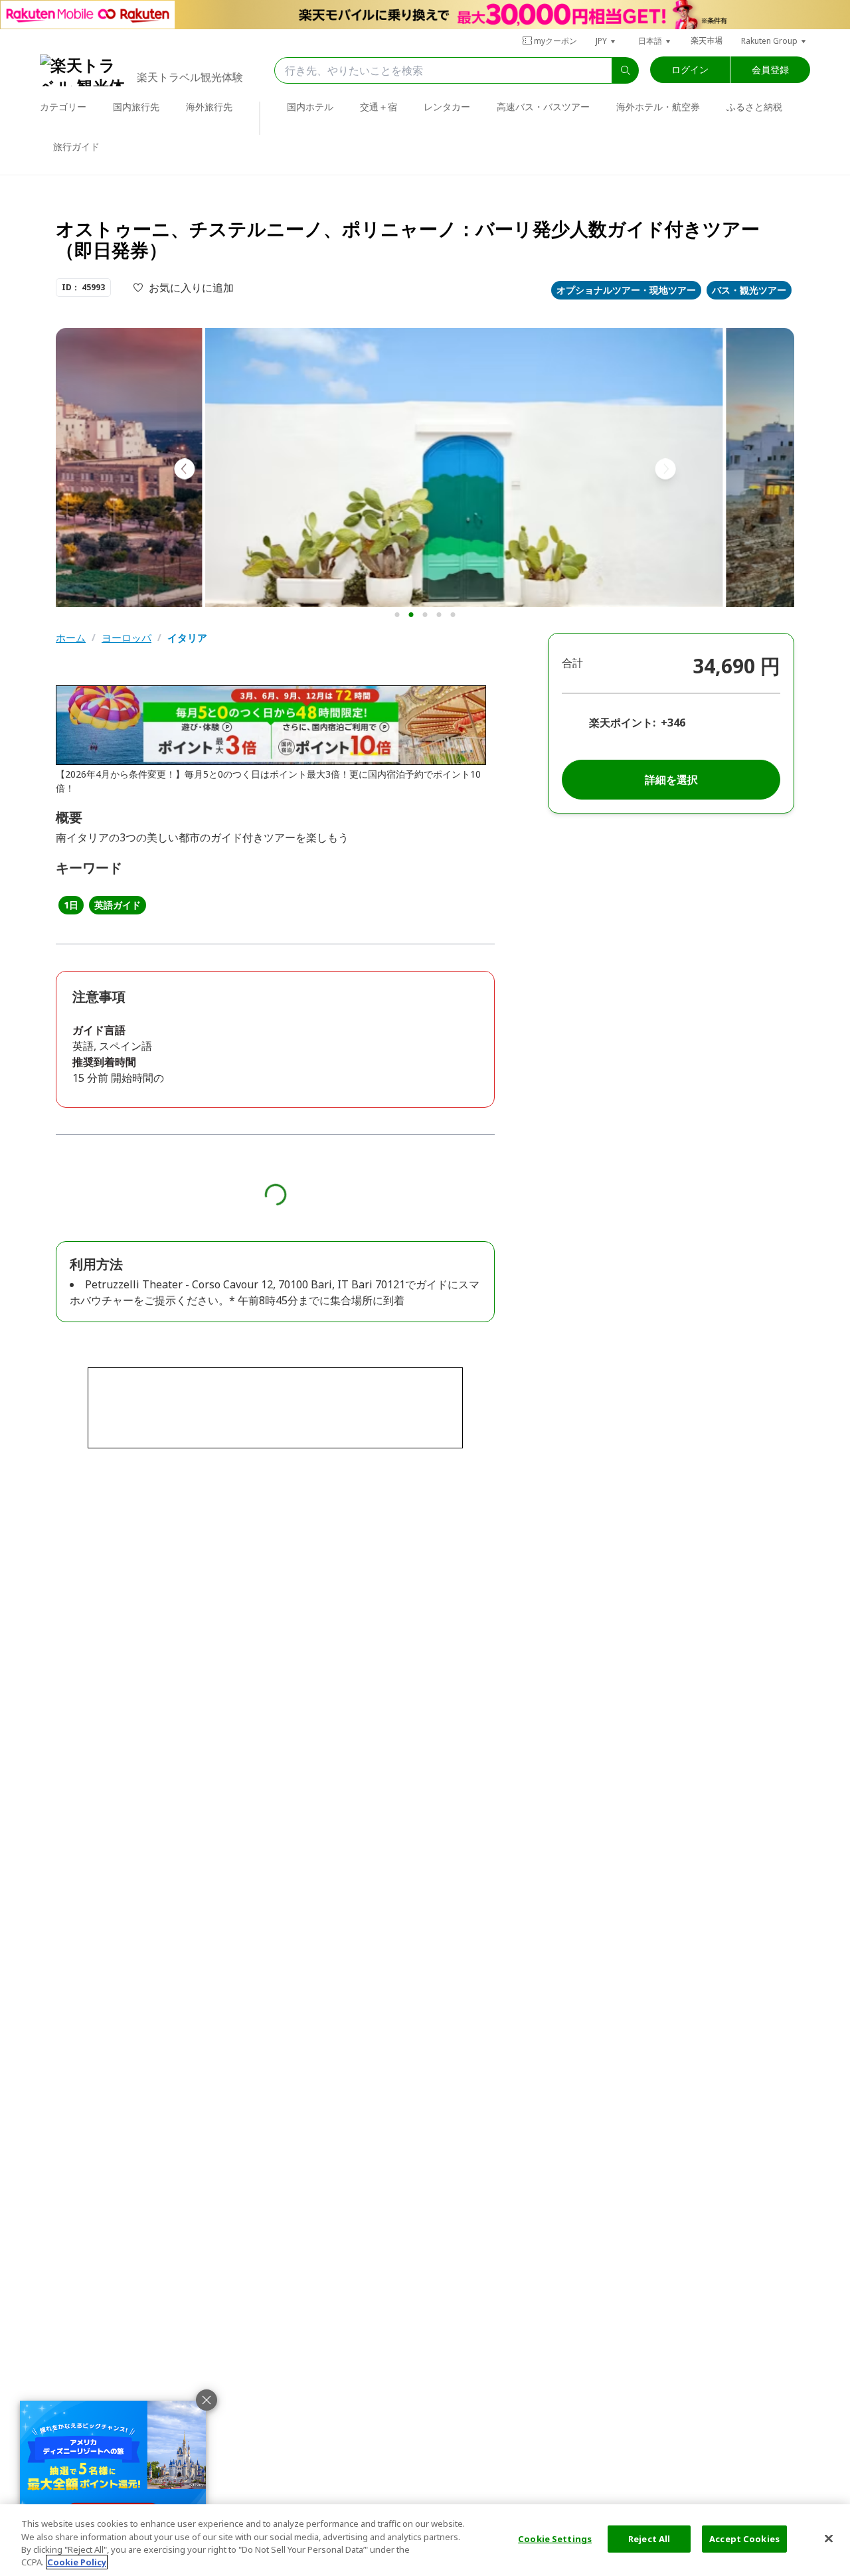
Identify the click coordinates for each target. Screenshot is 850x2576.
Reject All (649, 2539)
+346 (673, 723)
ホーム (71, 638)
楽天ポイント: (622, 723)
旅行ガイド (76, 146)
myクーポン (555, 41)
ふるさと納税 (754, 107)
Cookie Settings (555, 2539)
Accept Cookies (744, 2539)
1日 (71, 905)
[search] (626, 70)
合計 (572, 663)
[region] (425, 2540)
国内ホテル (310, 107)
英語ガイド (118, 905)
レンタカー (447, 107)
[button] (606, 41)
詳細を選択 (671, 780)
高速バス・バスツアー (543, 107)
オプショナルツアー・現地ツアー (626, 290)
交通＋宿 (379, 107)
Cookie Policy (77, 2562)
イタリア (187, 638)
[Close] (829, 2538)
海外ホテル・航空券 (658, 107)
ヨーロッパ (127, 638)
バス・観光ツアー (749, 290)
